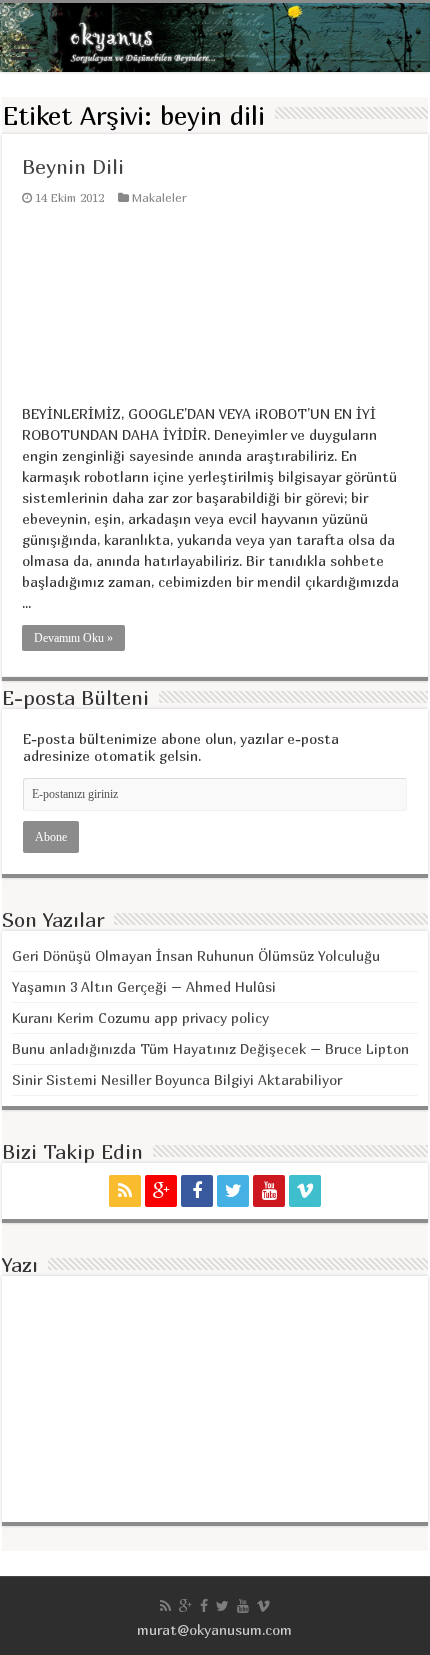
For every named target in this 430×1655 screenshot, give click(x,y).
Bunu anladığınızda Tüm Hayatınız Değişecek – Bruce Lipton (210, 1048)
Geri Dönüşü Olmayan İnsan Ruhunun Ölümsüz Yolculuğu (196, 955)
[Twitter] (233, 1191)
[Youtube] (269, 1191)
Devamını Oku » (73, 638)
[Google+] (161, 1191)
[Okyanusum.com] (215, 37)
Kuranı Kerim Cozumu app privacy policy (140, 1017)
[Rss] (125, 1191)
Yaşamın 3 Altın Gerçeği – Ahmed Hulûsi (144, 986)
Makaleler (159, 197)
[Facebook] (197, 1191)
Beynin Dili (73, 166)
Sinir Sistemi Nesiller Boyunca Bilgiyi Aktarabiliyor (177, 1079)
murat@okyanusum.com (214, 1629)
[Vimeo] (305, 1191)
